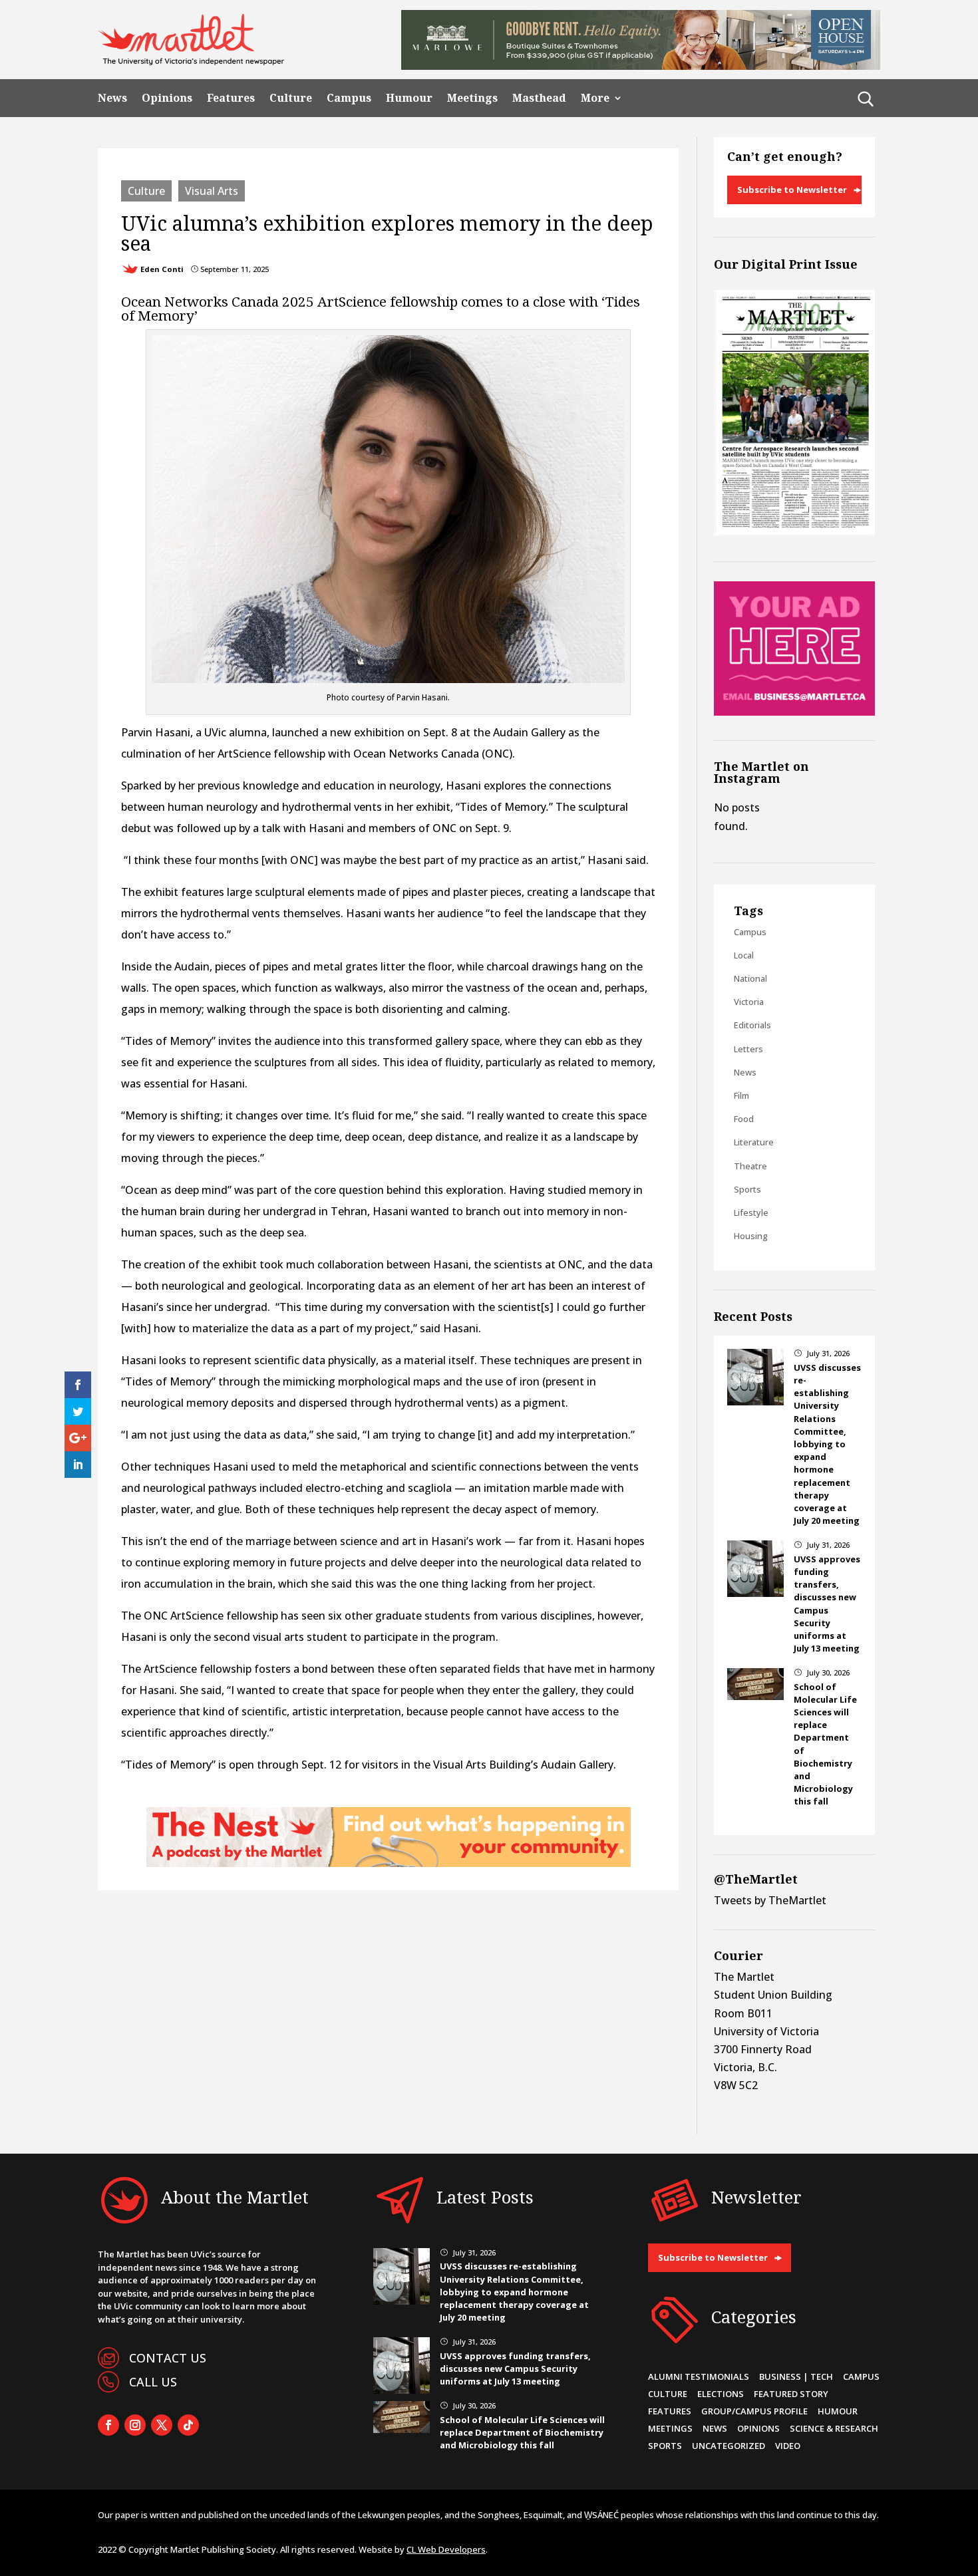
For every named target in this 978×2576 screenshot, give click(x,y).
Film (741, 1095)
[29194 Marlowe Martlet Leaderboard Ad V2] (641, 66)
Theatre (750, 1166)
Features (231, 98)
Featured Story (791, 2394)
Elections (721, 2394)
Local (744, 955)
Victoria (749, 1002)
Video (788, 2446)
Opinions (167, 98)
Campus (349, 98)
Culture (291, 98)
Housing (751, 1236)
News (112, 98)
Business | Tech (796, 2376)
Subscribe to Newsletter (792, 190)
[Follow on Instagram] (135, 2425)
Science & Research (834, 2428)
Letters (748, 1049)
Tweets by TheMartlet (770, 1900)
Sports (747, 1189)
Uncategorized (729, 2446)
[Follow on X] (162, 2425)
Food (744, 1119)
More (595, 98)
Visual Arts (212, 191)
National (750, 978)
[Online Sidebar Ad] (794, 712)
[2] (389, 1863)
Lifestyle (751, 1213)
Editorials (752, 1025)
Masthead (539, 98)
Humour (409, 98)
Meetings (472, 98)
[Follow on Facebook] (108, 2425)
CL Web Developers (446, 2549)
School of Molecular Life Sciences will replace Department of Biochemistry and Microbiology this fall (522, 2432)
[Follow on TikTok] (188, 2425)
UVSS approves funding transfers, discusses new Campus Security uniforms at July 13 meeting (827, 1604)
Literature (754, 1142)
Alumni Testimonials (699, 2376)
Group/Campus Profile (754, 2411)
